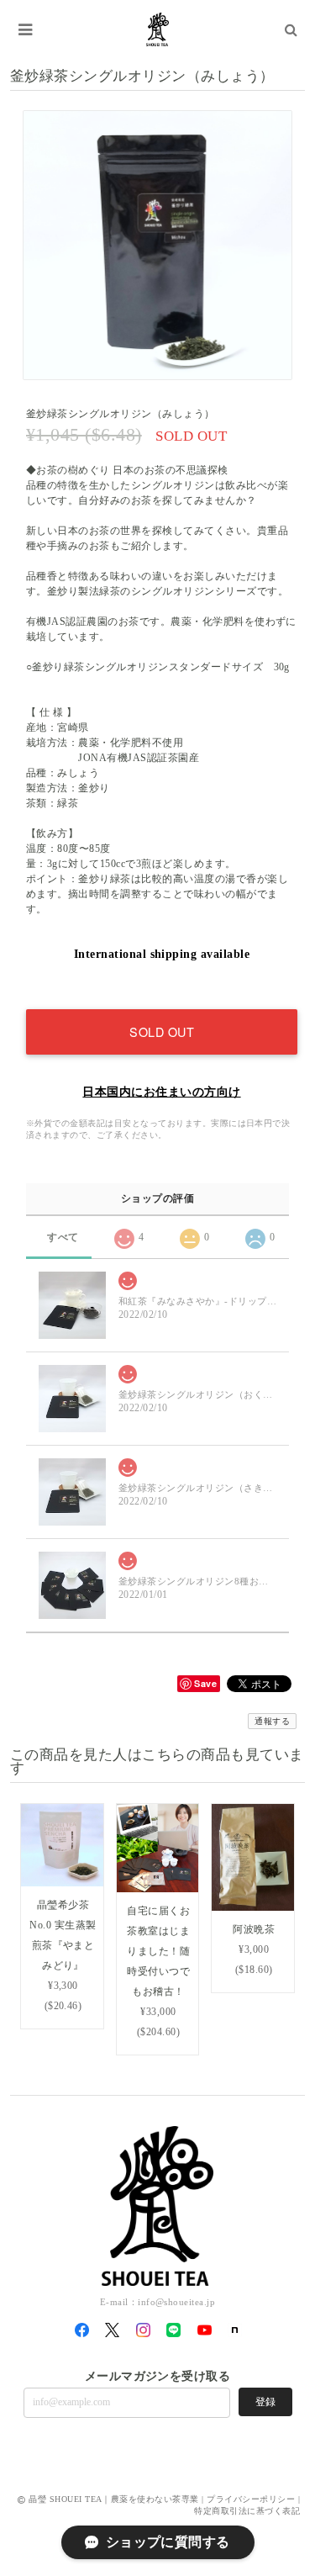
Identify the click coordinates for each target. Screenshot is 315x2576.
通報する (272, 1721)
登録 (265, 2402)
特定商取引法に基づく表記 (247, 2511)
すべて (63, 1237)
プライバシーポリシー (251, 2499)
